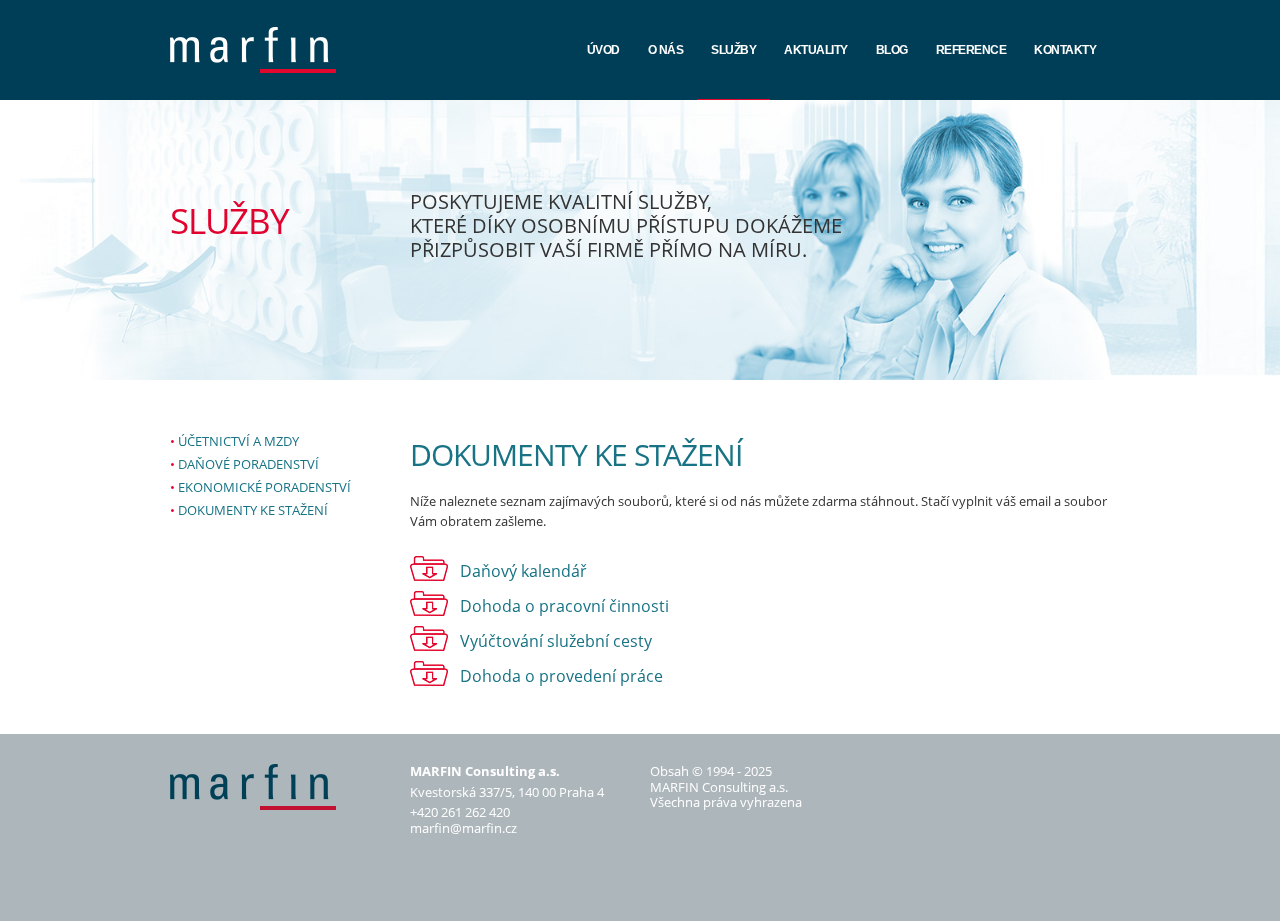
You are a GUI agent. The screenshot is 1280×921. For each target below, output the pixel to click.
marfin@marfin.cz (463, 828)
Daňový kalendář (523, 571)
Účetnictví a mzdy (238, 441)
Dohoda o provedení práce (561, 676)
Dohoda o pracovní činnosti (564, 606)
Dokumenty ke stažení (253, 510)
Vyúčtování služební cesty (556, 641)
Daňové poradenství (248, 464)
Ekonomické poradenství (264, 487)
